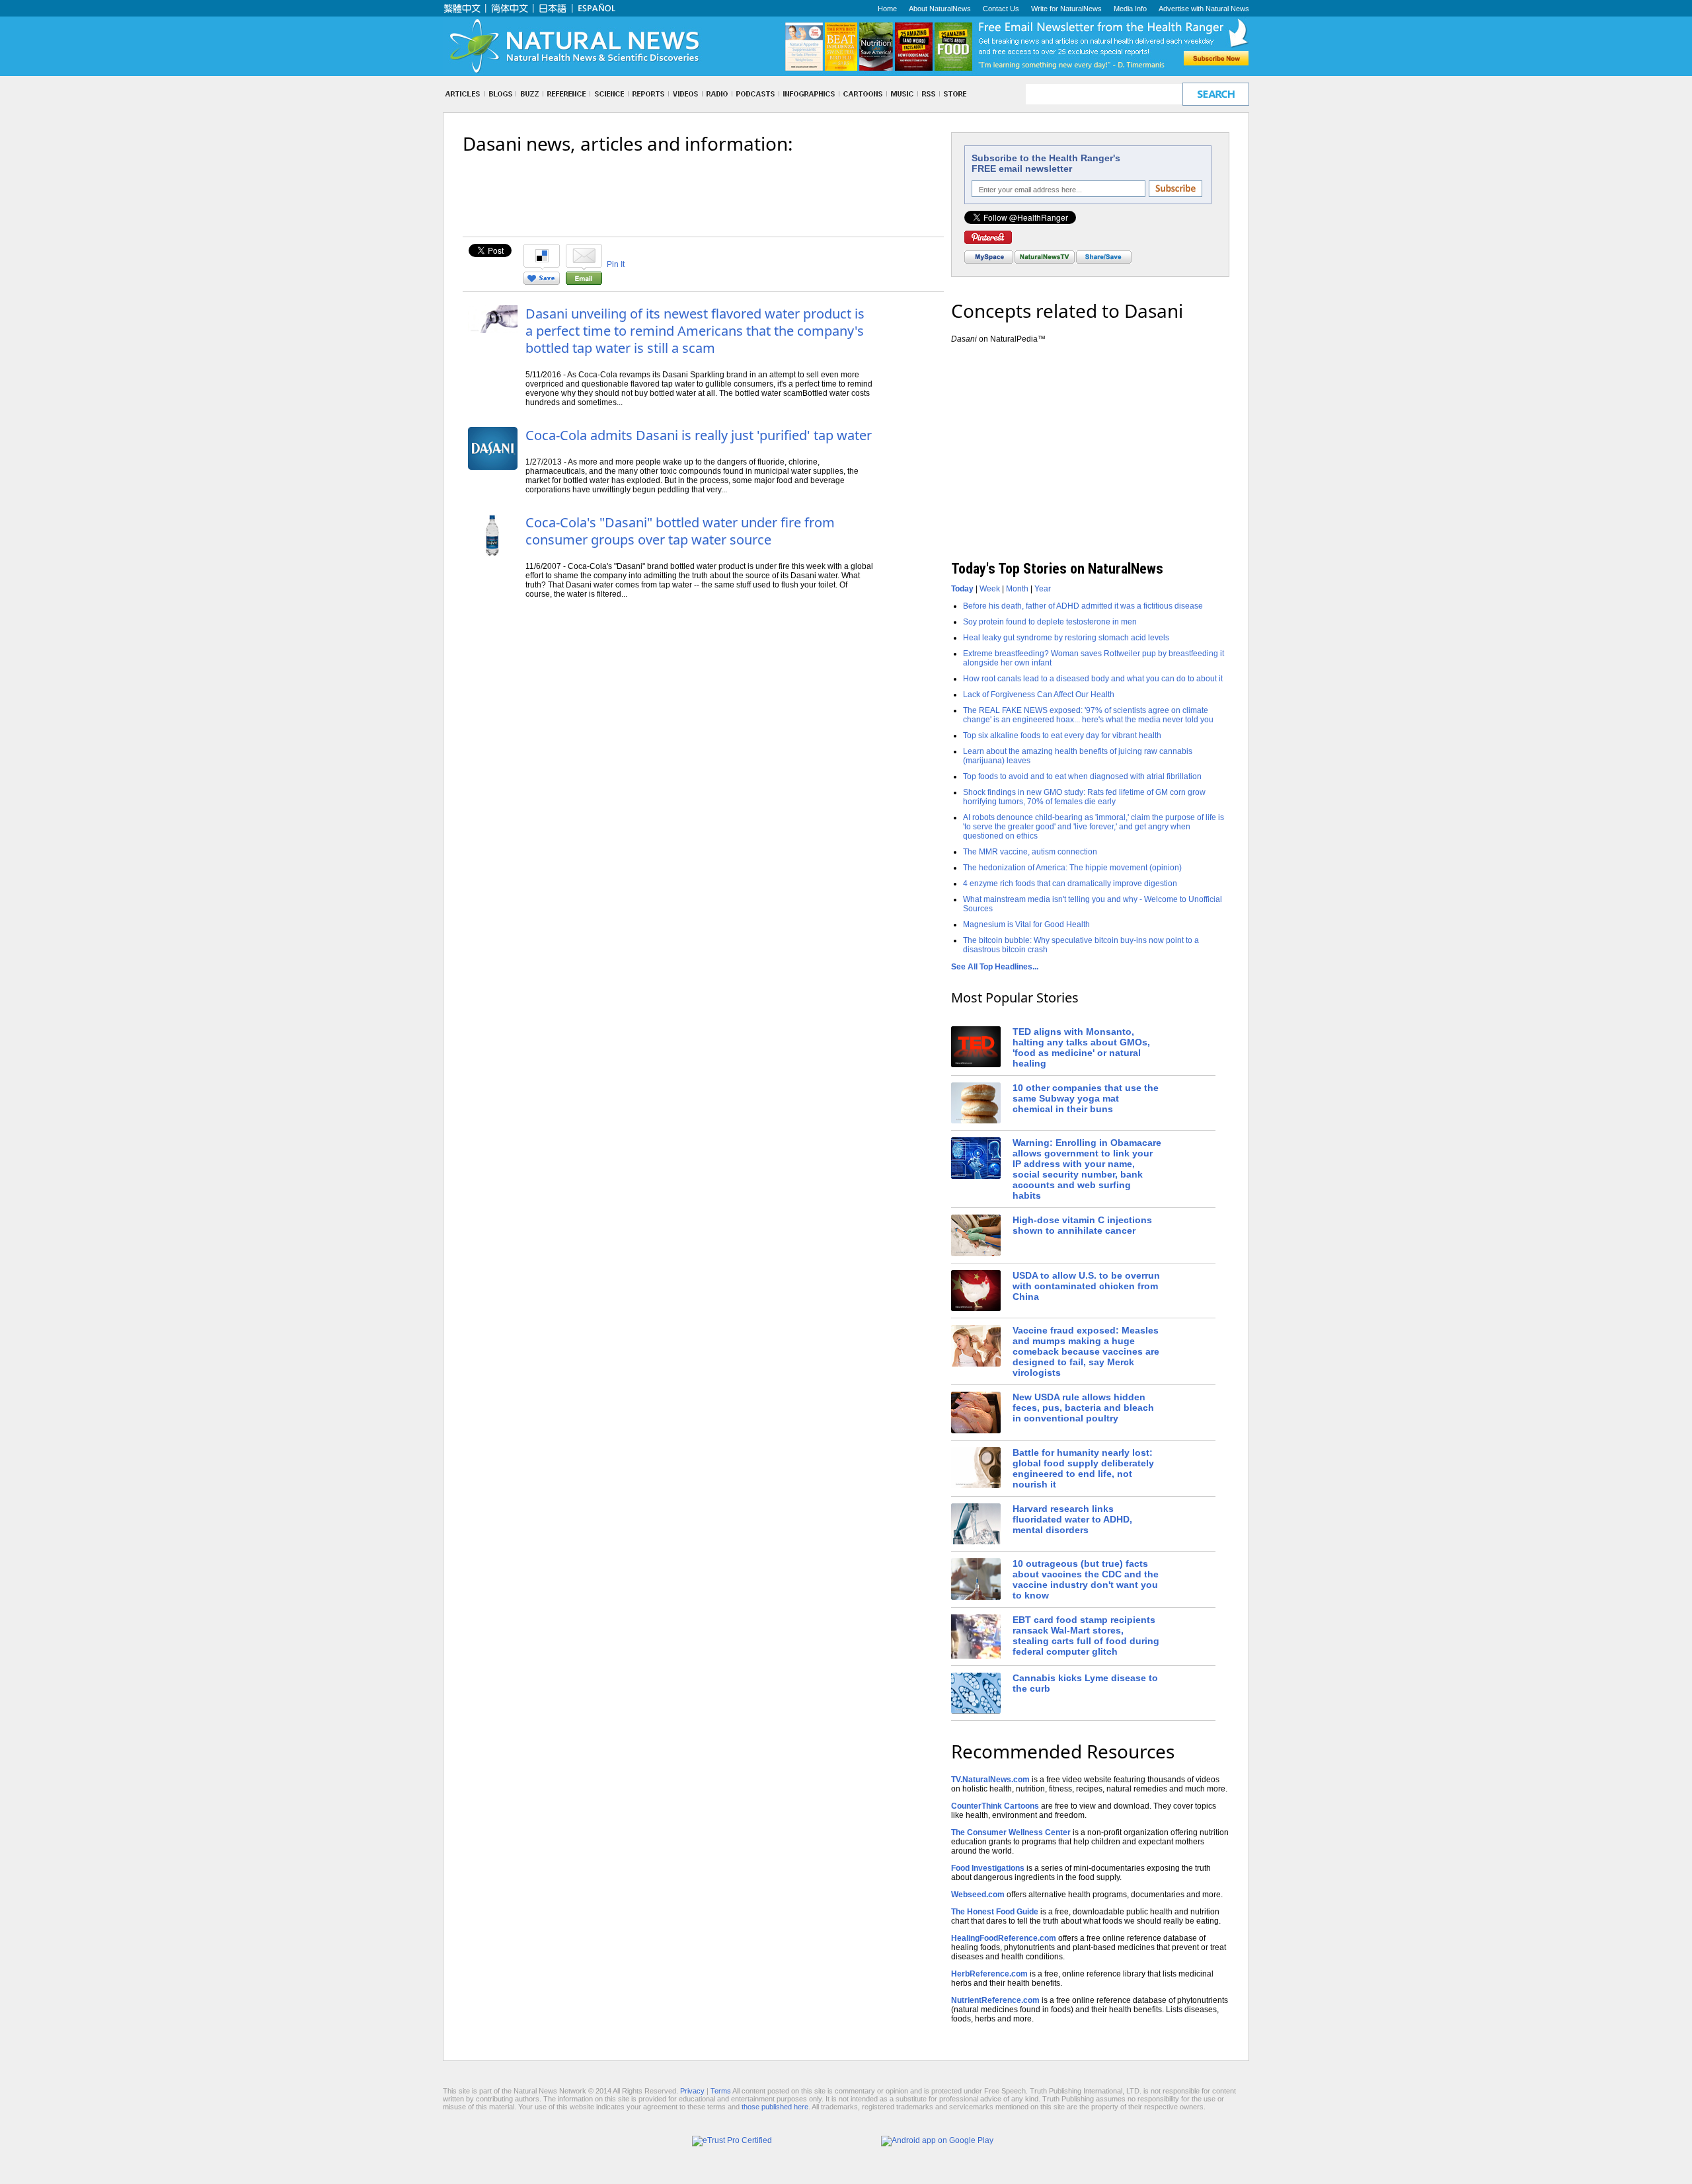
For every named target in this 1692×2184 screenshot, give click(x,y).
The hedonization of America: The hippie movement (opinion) (1072, 868)
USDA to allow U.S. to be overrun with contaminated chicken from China (1086, 1286)
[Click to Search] (1216, 94)
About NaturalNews (940, 9)
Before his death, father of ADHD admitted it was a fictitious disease (1083, 606)
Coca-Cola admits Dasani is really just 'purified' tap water (699, 435)
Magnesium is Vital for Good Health (1026, 924)
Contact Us (1001, 9)
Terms (721, 2091)
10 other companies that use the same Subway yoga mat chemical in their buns (1086, 1098)
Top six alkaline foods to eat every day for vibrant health (1062, 735)
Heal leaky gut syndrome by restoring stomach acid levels (1066, 638)
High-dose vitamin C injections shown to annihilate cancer (1082, 1225)
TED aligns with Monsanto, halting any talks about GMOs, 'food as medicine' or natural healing (1081, 1047)
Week (990, 589)
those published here (775, 2107)
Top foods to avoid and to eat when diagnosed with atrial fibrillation (1082, 776)
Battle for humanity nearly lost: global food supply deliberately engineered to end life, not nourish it (1083, 1468)
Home (887, 9)
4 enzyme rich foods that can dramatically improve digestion (1070, 884)
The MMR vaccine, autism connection (1030, 852)
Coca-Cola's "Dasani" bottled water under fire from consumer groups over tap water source (680, 531)
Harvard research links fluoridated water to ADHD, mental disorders (1072, 1519)
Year (1043, 589)
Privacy (692, 2091)
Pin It (616, 264)
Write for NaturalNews (1066, 9)
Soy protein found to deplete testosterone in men (1050, 622)
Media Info (1130, 9)
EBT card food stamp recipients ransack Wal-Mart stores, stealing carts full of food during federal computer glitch (1086, 1636)
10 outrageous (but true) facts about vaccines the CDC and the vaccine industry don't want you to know (1086, 1579)
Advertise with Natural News (1204, 9)
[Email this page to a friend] (584, 282)
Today (962, 589)
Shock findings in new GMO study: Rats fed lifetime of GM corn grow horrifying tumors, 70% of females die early (1084, 797)
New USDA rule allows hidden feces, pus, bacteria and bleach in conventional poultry (1083, 1408)
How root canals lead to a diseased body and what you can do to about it (1093, 679)
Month (1017, 589)
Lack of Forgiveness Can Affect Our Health (1039, 695)
